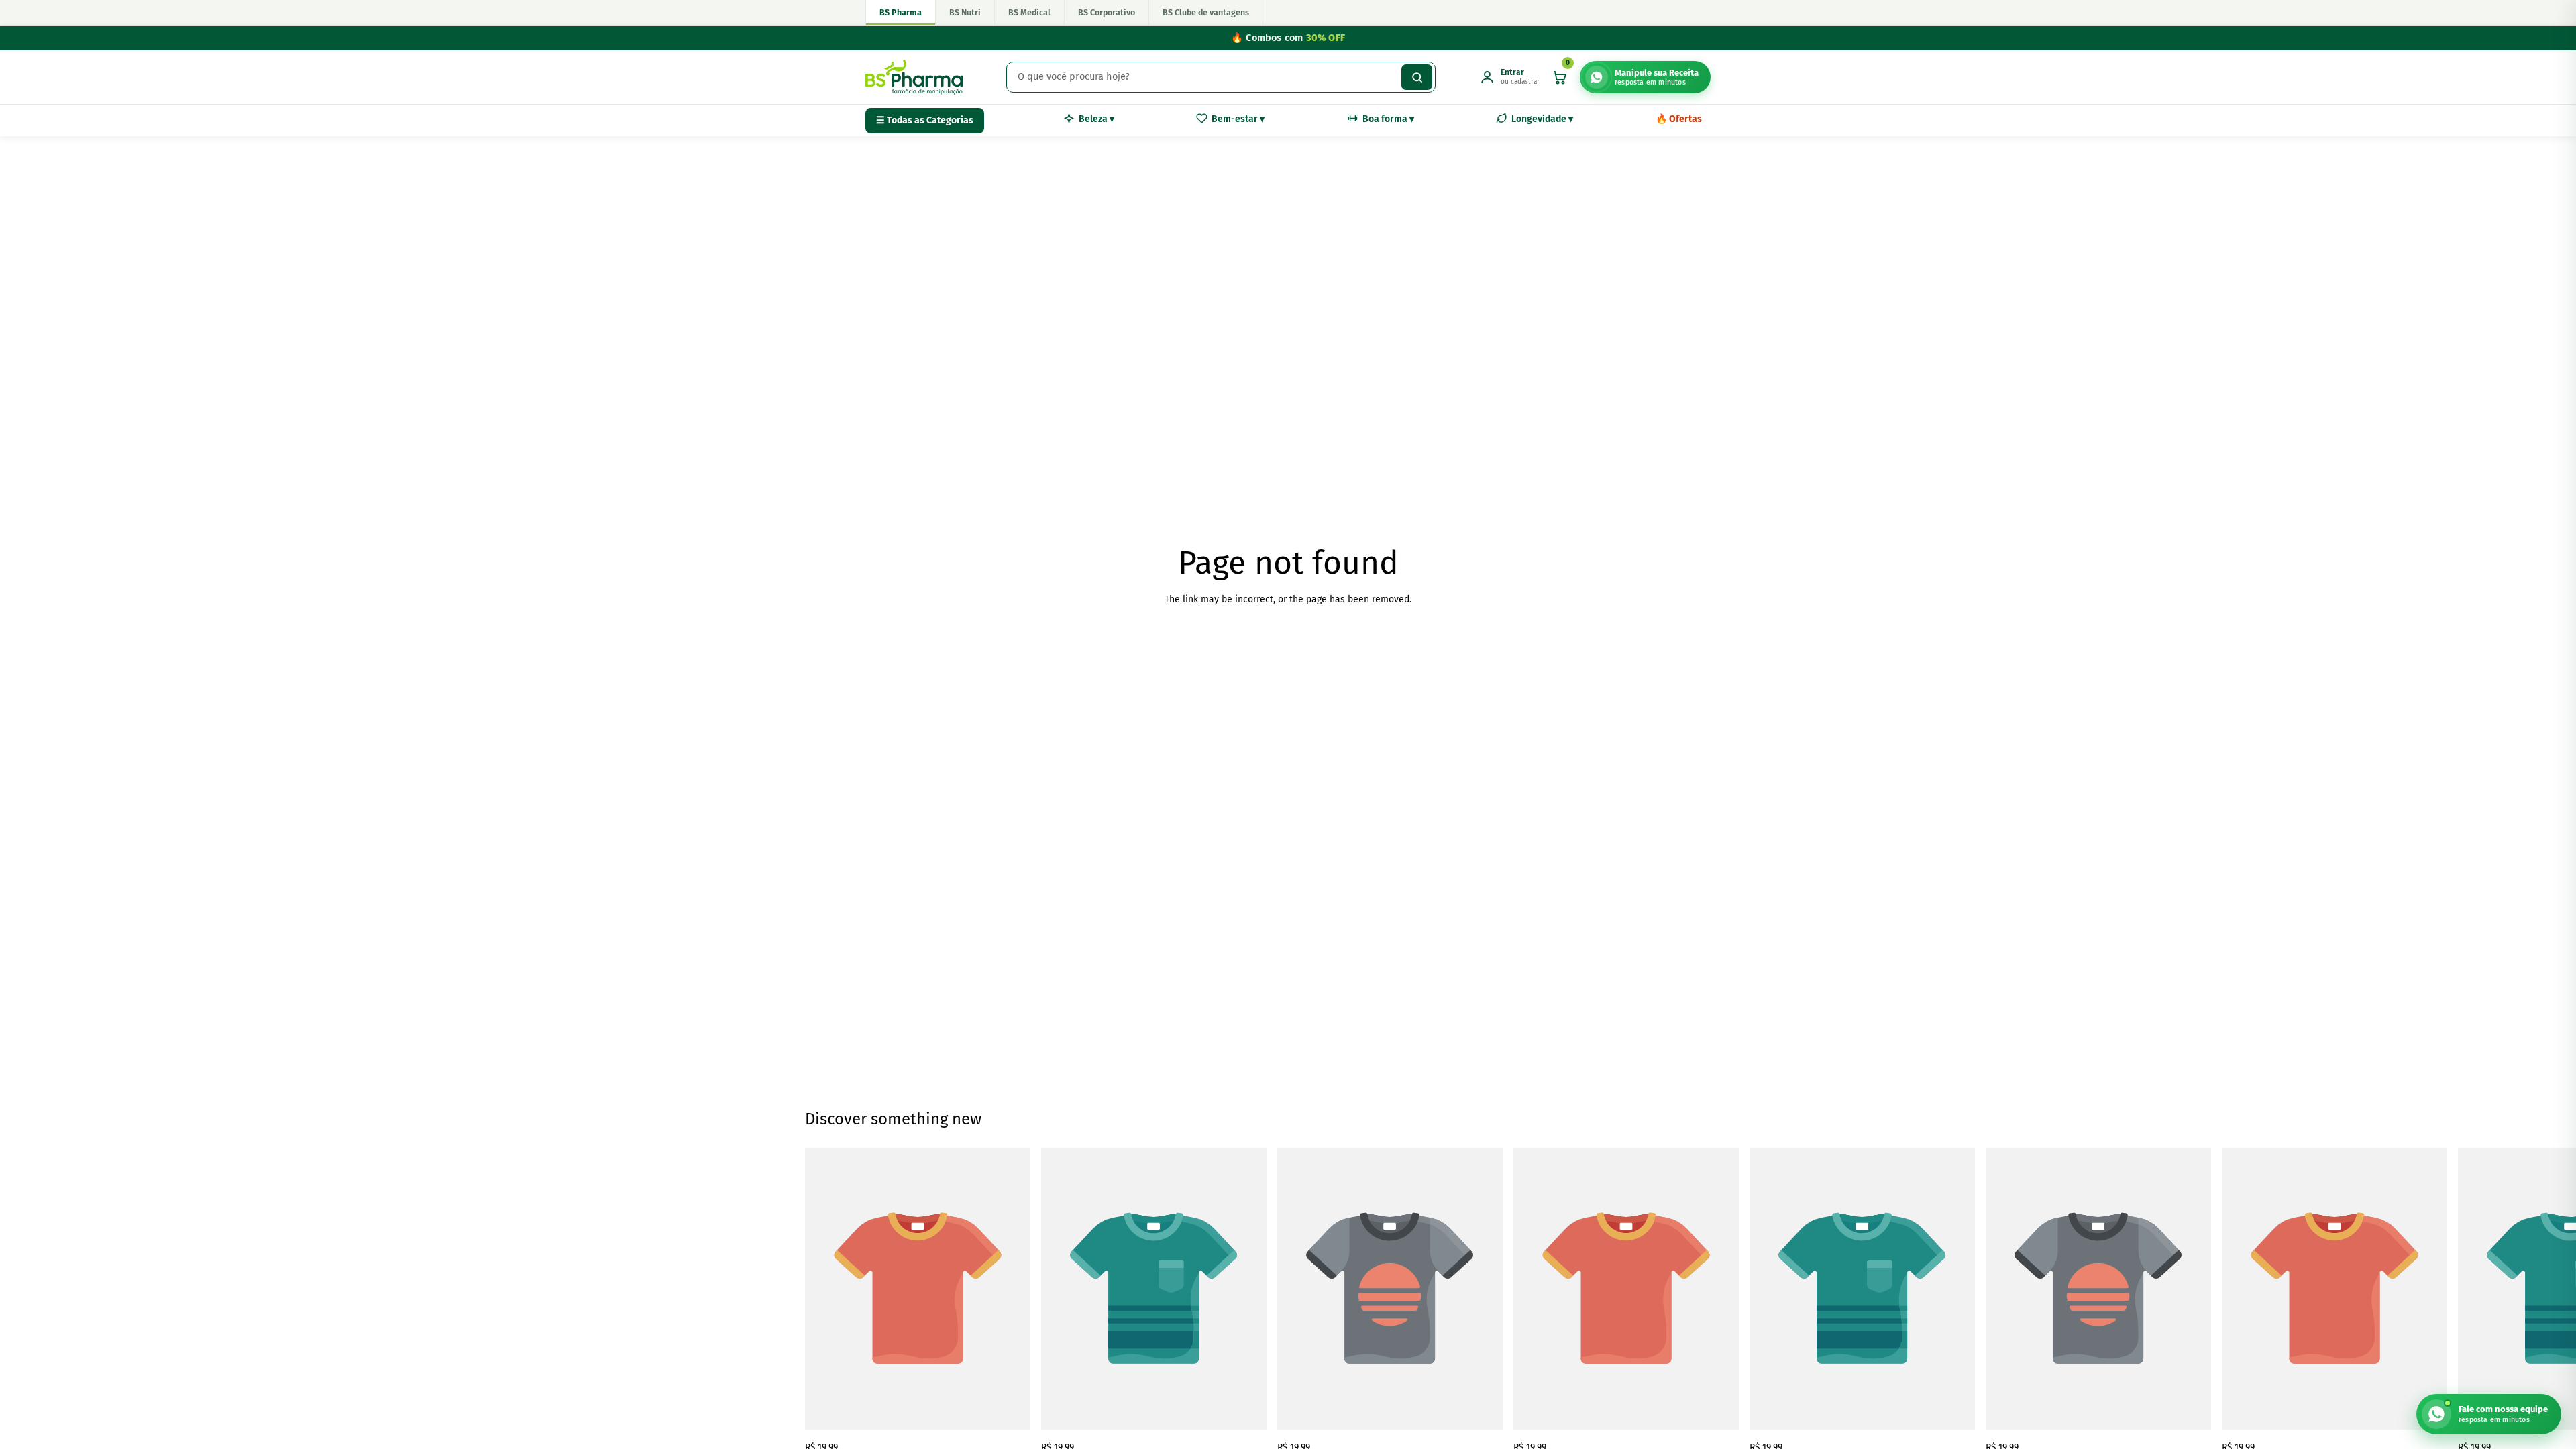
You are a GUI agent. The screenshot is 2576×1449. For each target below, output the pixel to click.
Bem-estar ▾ (1238, 119)
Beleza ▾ (1096, 119)
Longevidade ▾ (1542, 119)
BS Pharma (901, 12)
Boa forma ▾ (1388, 119)
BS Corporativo (1107, 12)
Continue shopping (1288, 649)
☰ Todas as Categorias (925, 120)
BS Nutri (965, 12)
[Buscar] (1417, 77)
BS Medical (1029, 12)
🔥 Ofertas (1679, 119)
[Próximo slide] (1756, 1301)
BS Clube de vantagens (1206, 12)
